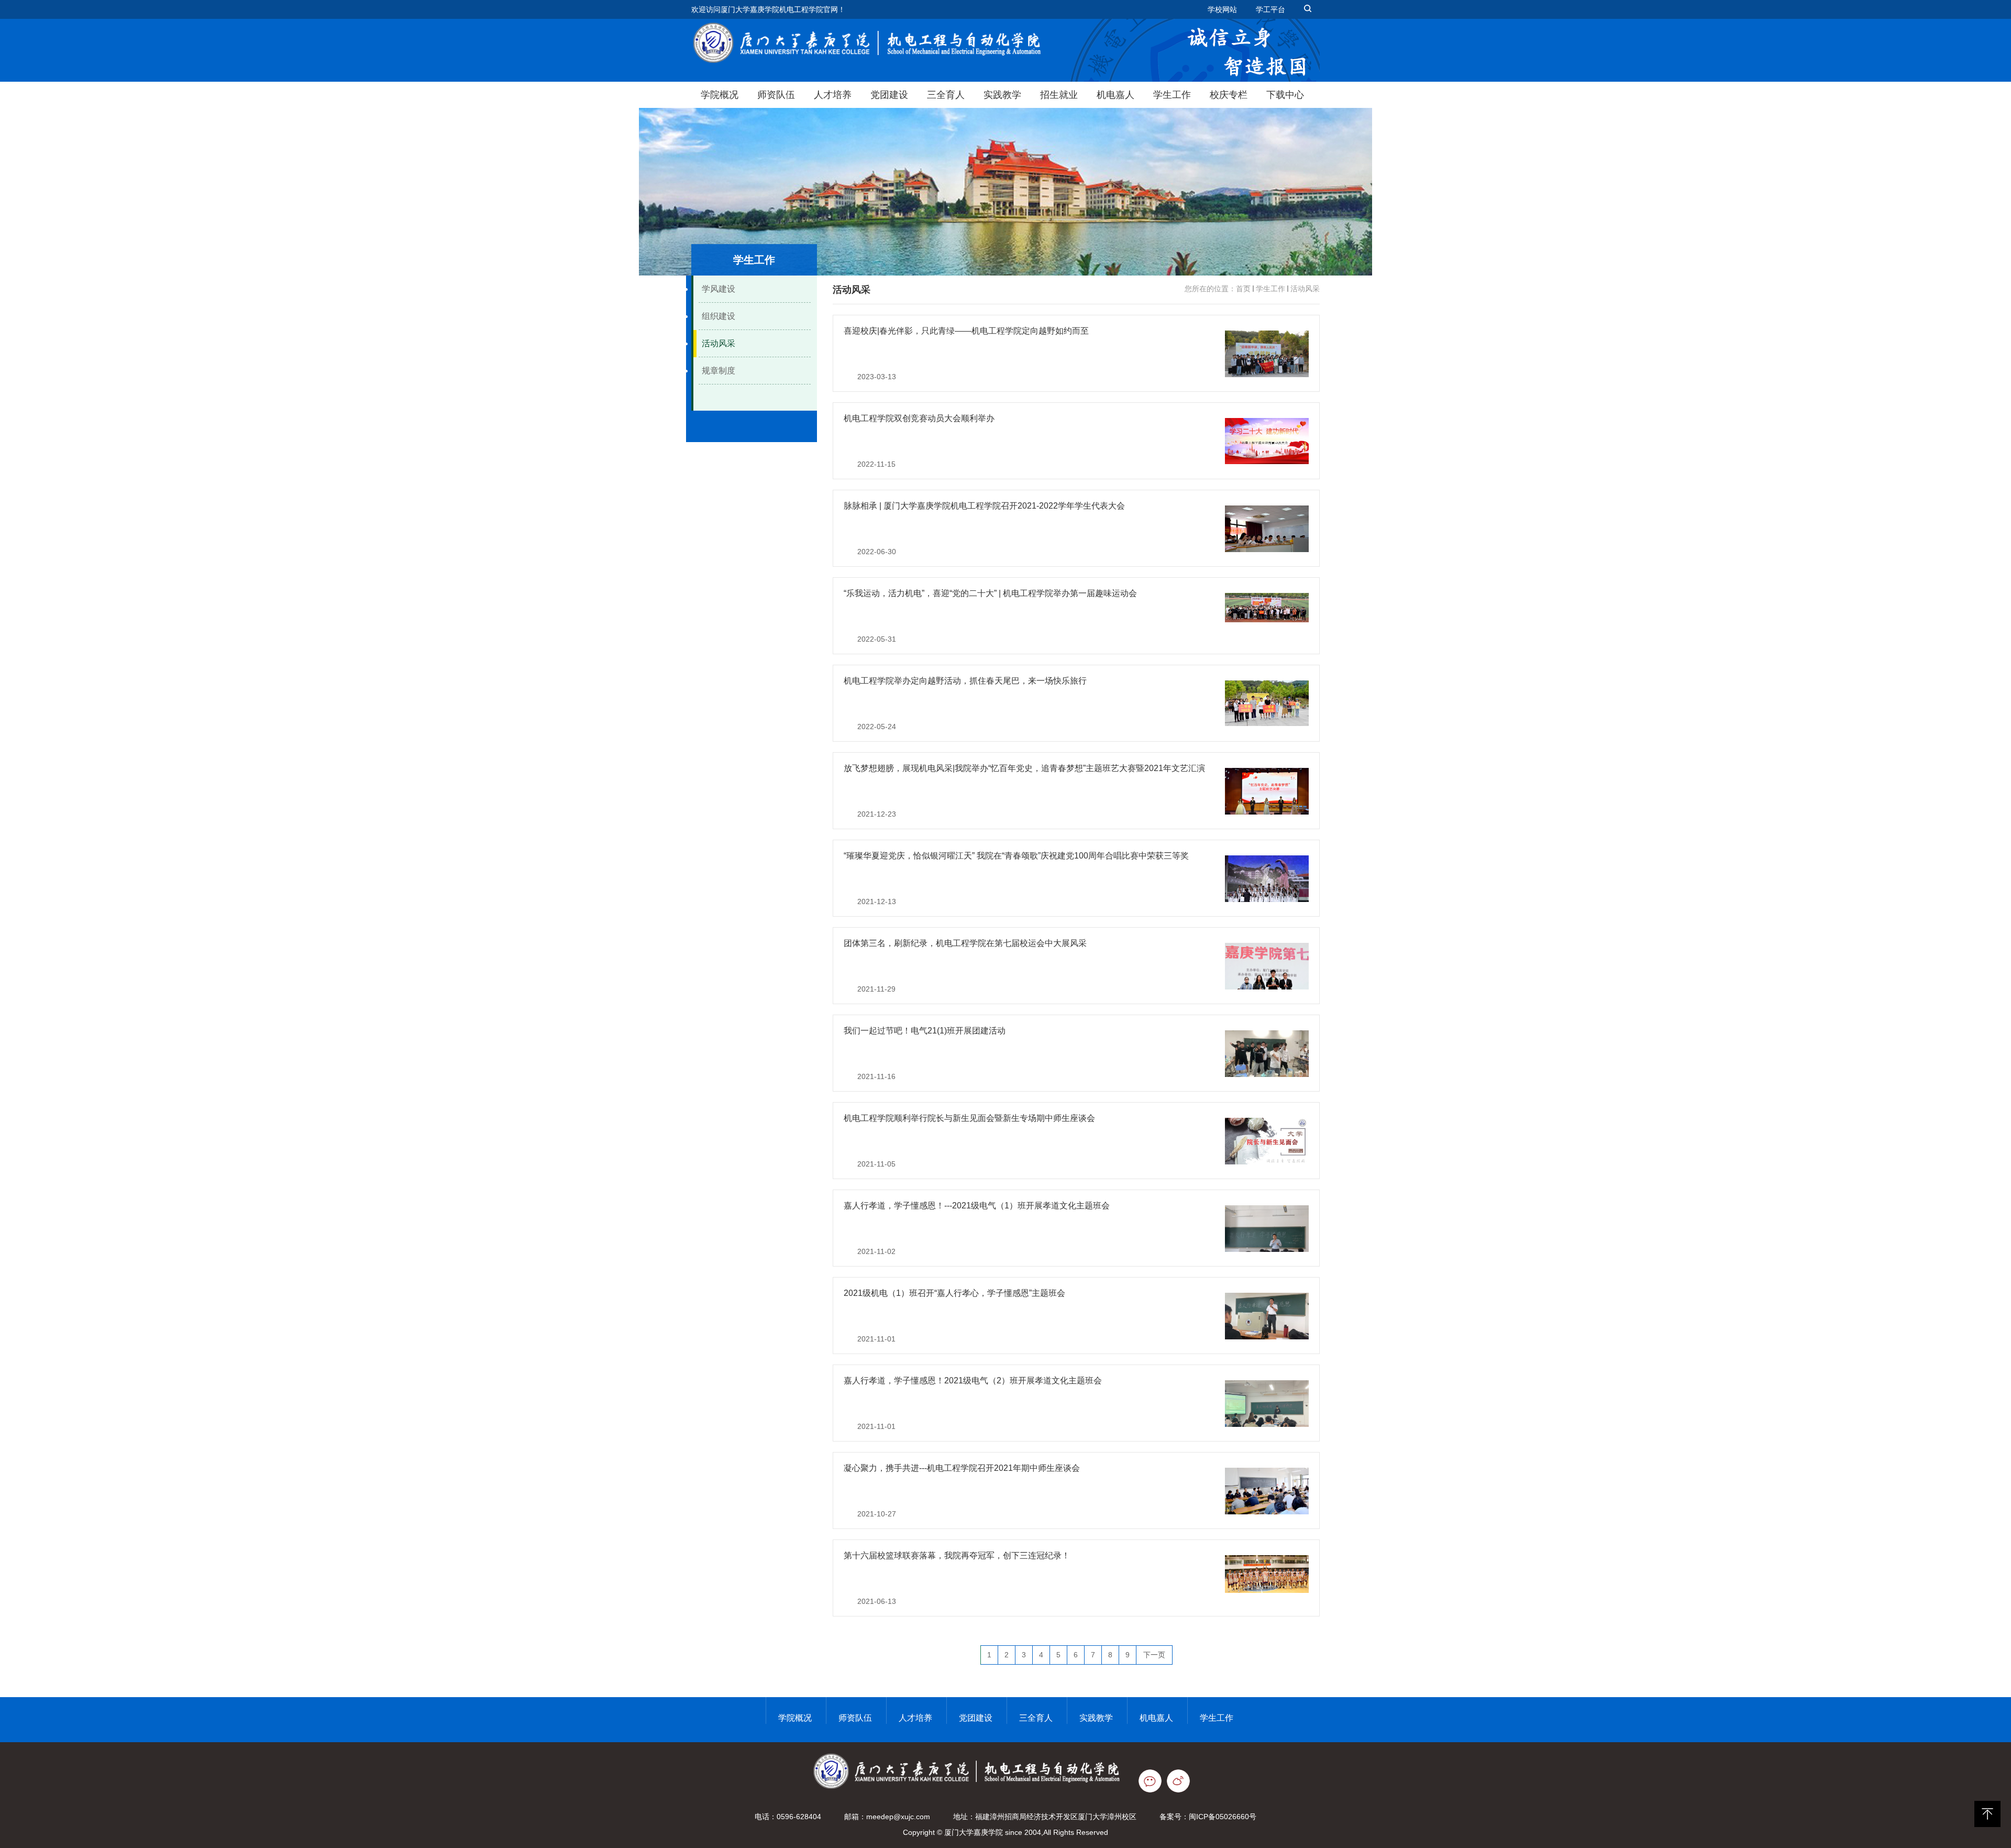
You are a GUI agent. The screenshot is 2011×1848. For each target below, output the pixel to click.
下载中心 (1285, 95)
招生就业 (1059, 95)
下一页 (1154, 1655)
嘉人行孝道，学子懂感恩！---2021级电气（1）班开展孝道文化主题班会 (977, 1206)
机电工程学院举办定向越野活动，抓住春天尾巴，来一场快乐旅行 (965, 681)
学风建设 (719, 289)
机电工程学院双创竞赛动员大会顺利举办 (919, 418)
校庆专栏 (1229, 95)
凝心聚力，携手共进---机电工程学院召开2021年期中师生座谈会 (962, 1468)
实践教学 (1002, 95)
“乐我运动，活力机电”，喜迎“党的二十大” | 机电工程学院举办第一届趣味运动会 (990, 593)
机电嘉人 (1115, 95)
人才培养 (833, 95)
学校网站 (1222, 9)
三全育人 (946, 95)
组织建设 (719, 316)
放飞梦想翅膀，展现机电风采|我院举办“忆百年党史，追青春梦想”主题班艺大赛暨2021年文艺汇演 (1024, 768)
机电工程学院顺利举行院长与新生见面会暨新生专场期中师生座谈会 (969, 1118)
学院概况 (720, 95)
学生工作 (1172, 95)
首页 (1243, 289)
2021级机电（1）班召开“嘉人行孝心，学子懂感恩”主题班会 (954, 1293)
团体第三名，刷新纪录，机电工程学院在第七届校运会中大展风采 (965, 943)
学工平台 (1270, 9)
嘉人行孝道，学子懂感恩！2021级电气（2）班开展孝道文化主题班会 (973, 1380)
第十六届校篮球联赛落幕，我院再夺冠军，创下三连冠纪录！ (957, 1555)
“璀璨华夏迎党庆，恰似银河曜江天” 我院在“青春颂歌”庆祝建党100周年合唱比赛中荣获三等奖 (1016, 856)
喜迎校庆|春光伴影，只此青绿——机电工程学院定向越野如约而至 (966, 331)
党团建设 (889, 95)
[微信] (1152, 1780)
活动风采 (719, 343)
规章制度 (719, 371)
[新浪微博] (1184, 1780)
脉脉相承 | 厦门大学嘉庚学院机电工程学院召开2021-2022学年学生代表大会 (984, 506)
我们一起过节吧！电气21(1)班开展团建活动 (925, 1031)
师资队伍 (776, 95)
